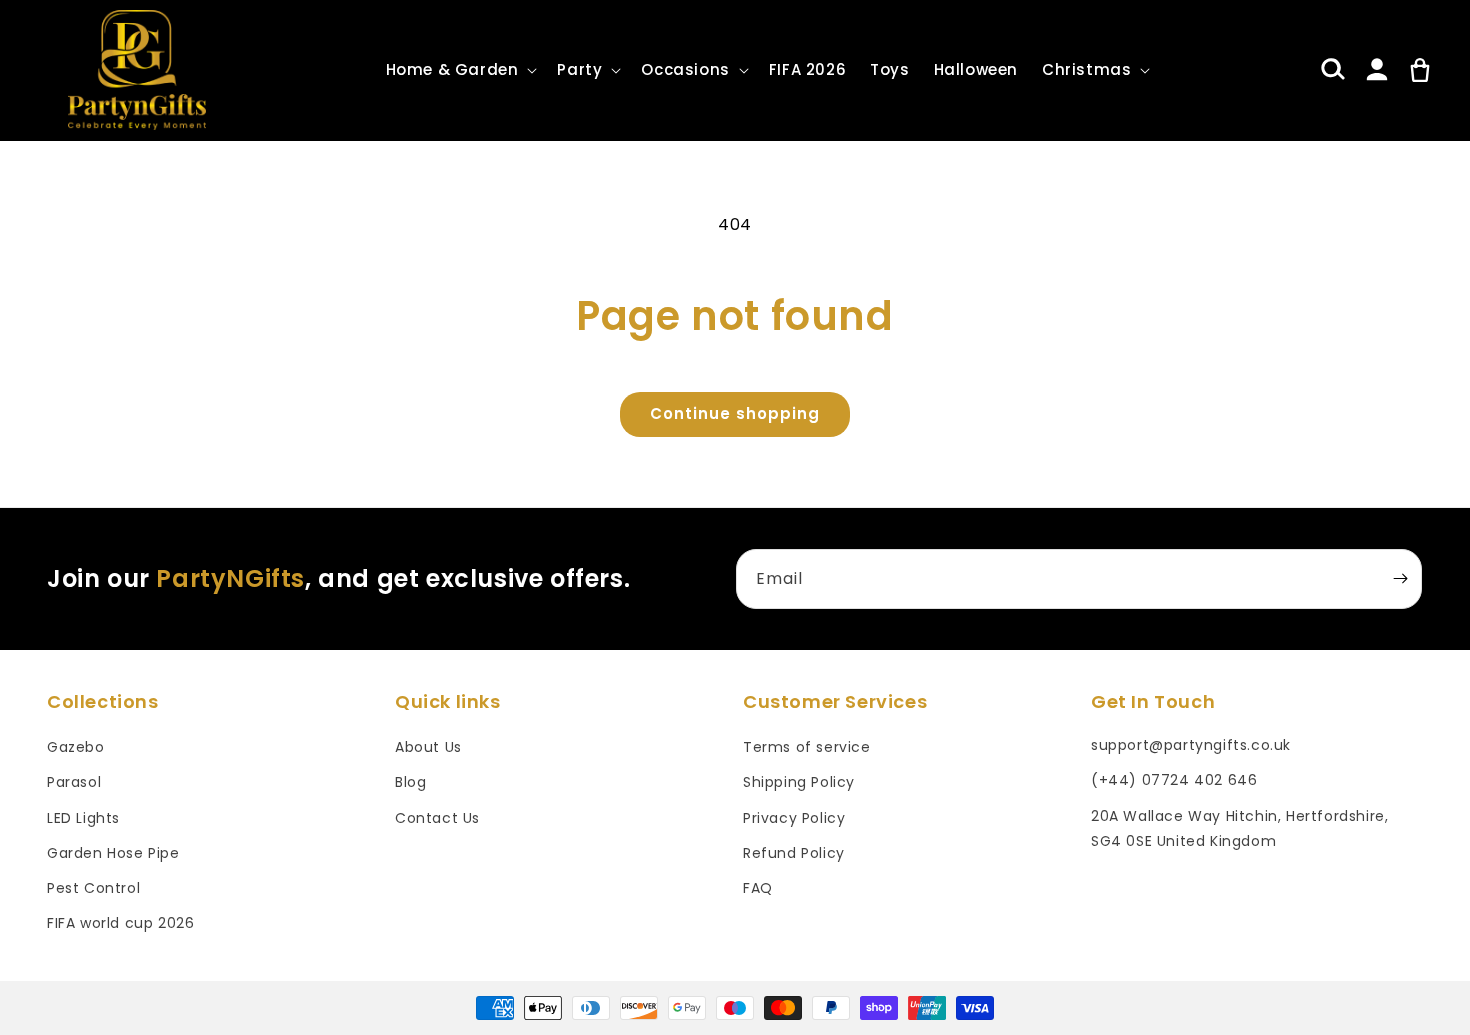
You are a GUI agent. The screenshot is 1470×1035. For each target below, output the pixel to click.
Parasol (74, 782)
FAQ (758, 888)
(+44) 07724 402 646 (1174, 780)
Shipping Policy (799, 782)
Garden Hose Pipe (113, 853)
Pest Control (93, 888)
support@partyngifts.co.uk (1191, 745)
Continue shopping (735, 413)
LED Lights (83, 818)
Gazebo (76, 747)
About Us (428, 747)
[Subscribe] (1400, 579)
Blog (410, 782)
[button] (460, 70)
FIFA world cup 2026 (120, 923)
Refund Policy (794, 853)
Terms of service (807, 747)
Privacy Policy (794, 818)
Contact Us (437, 818)
